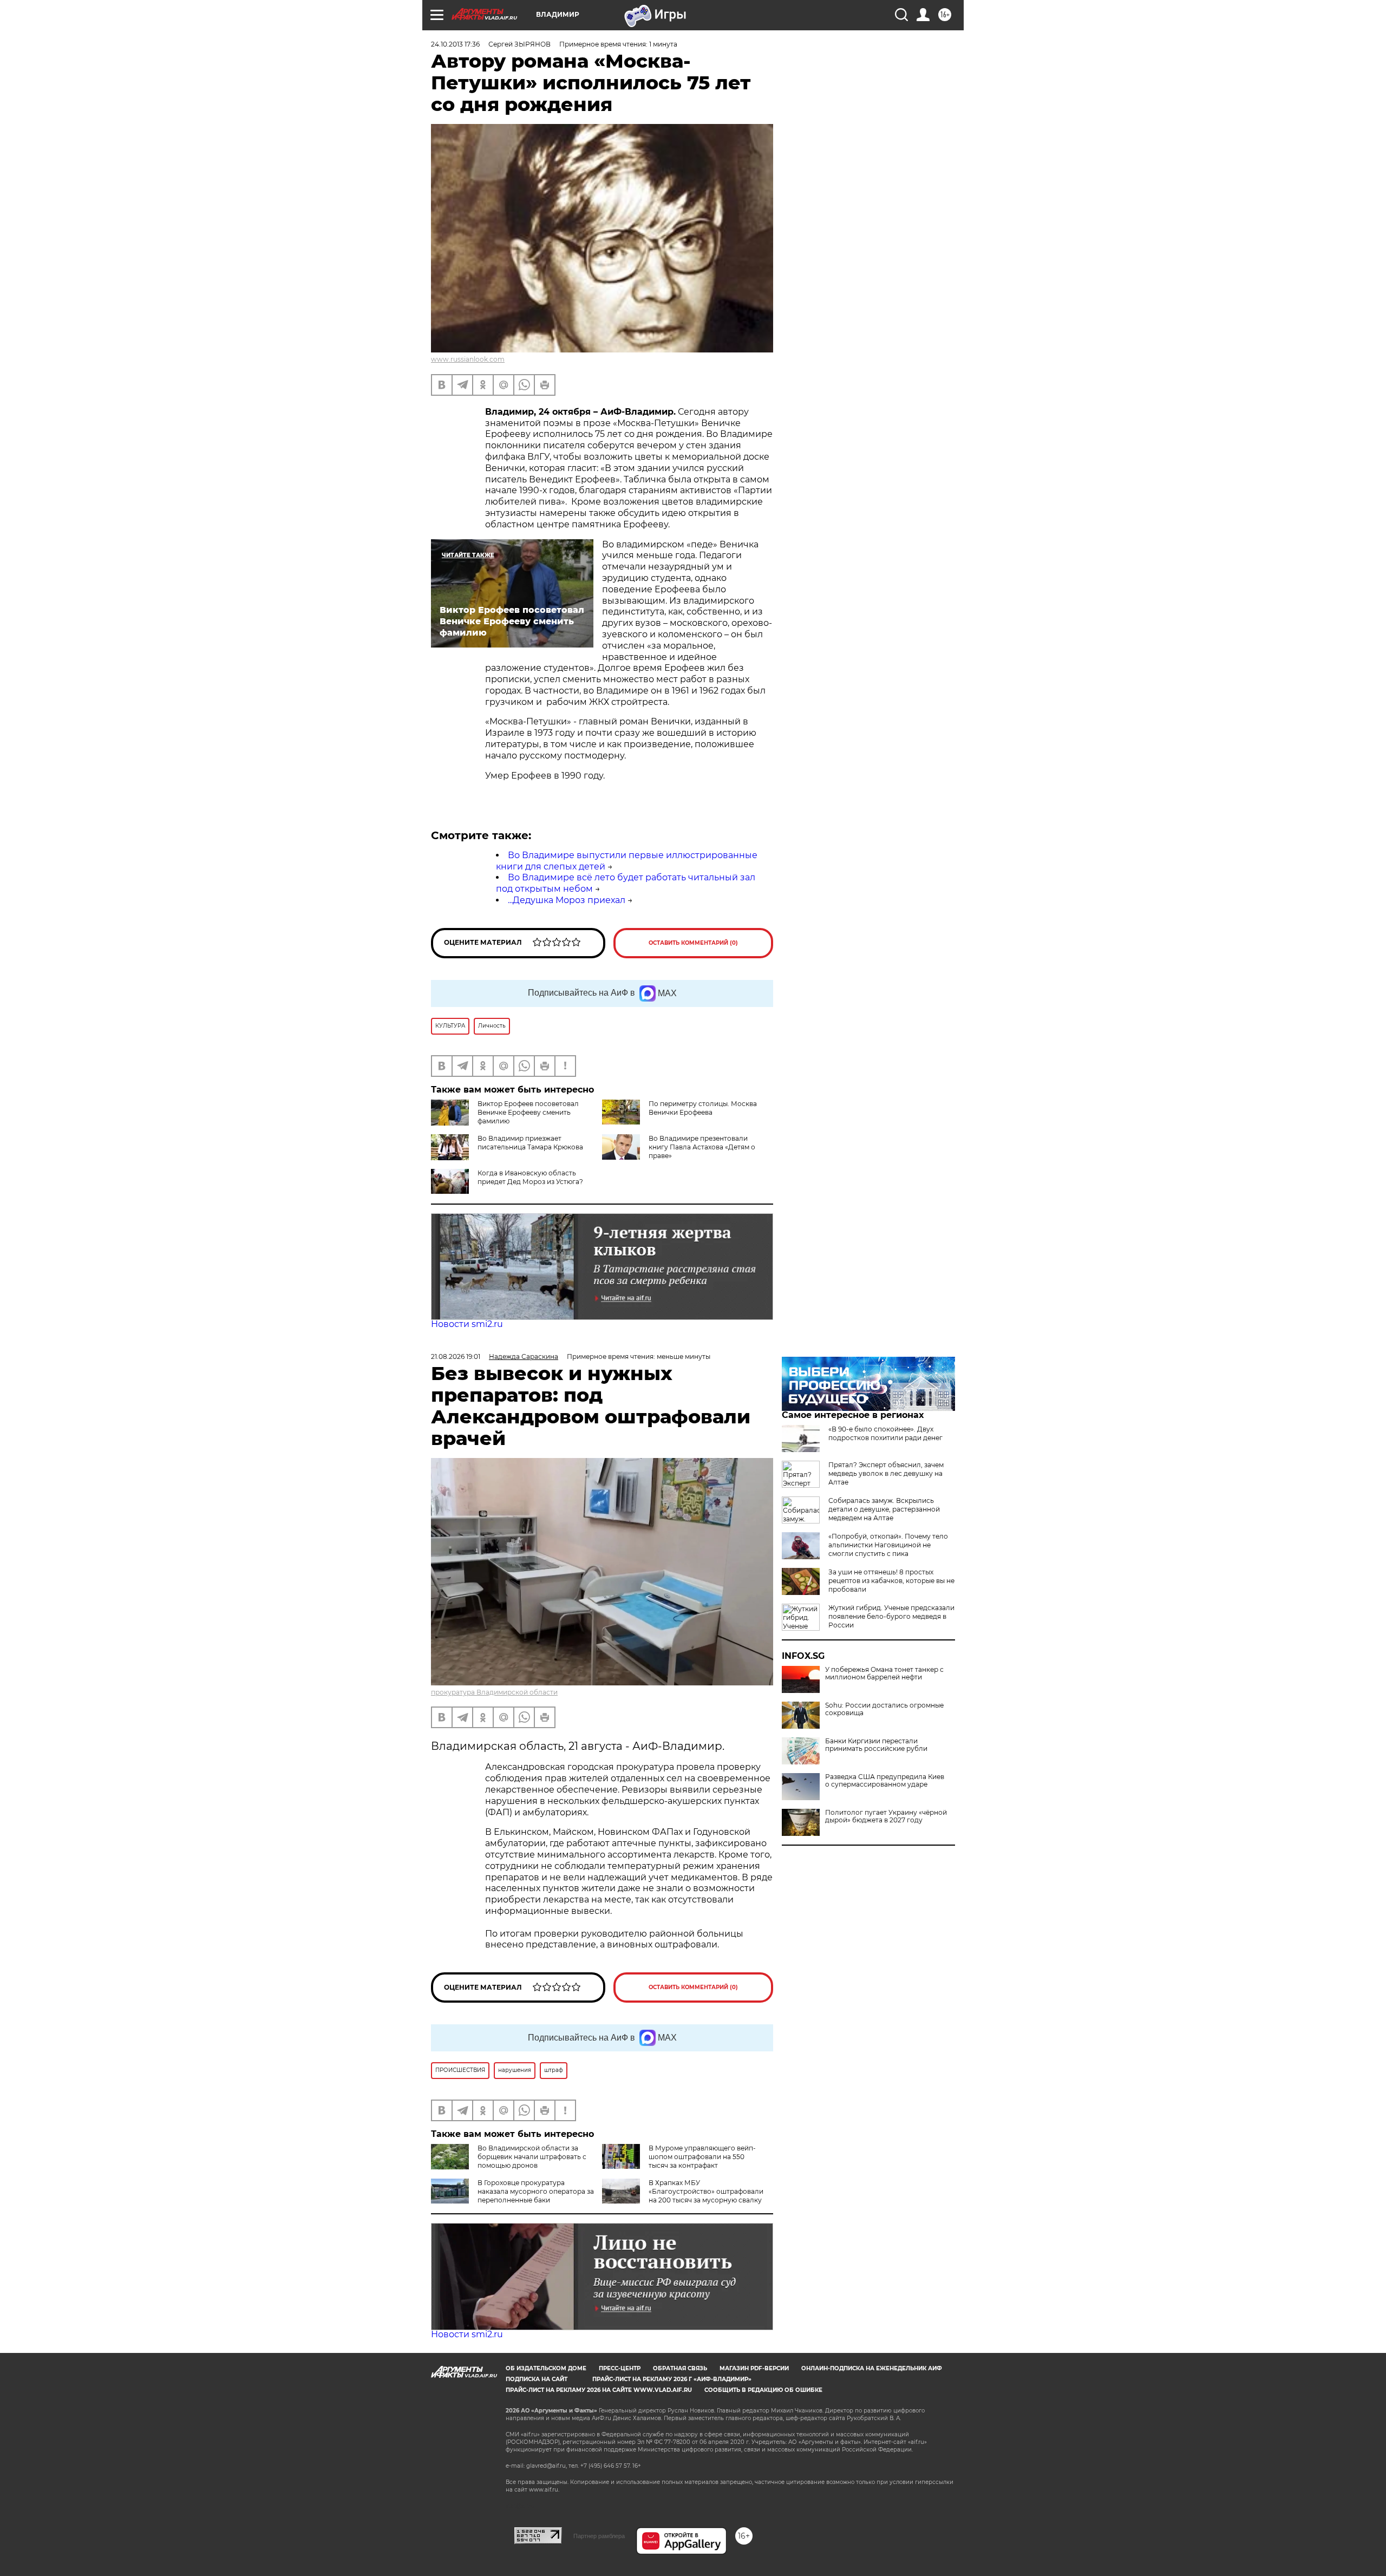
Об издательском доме (546, 2368)
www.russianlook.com (468, 359)
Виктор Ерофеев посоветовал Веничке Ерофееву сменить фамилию (528, 1112)
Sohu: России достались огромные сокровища (884, 1709)
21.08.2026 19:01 (456, 1356)
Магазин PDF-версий (754, 2368)
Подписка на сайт (537, 2379)
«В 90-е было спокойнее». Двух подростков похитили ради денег (885, 1433)
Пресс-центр (620, 2368)
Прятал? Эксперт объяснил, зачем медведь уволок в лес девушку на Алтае (886, 1473)
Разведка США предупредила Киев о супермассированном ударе (885, 1781)
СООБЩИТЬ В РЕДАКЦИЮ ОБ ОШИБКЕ (763, 2390)
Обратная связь (680, 2368)
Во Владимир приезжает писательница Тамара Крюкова (530, 1143)
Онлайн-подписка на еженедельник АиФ (872, 2368)
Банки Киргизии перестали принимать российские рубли (876, 1745)
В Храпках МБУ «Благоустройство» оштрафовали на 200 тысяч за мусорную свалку (706, 2191)
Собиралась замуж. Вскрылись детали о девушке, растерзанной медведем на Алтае (884, 1509)
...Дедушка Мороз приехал (567, 900)
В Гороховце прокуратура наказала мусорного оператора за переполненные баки (536, 2191)
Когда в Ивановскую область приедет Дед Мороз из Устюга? (530, 1177)
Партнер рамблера (599, 2536)
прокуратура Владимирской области (494, 1692)
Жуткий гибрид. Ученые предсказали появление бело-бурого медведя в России (891, 1616)
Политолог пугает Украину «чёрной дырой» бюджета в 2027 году (886, 1816)
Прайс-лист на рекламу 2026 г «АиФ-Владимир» (672, 2379)
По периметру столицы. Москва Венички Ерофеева (703, 1108)
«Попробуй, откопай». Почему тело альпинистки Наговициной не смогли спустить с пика (888, 1545)
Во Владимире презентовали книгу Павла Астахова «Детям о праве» (702, 1147)
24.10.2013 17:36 (455, 44)
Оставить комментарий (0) (693, 943)
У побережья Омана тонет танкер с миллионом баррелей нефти (884, 1673)
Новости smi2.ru (467, 1324)
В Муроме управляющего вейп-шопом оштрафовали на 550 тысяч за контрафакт (702, 2157)
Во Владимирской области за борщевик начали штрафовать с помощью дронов (532, 2157)
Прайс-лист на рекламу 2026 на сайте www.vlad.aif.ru (599, 2390)
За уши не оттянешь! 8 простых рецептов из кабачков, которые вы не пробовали (891, 1581)
